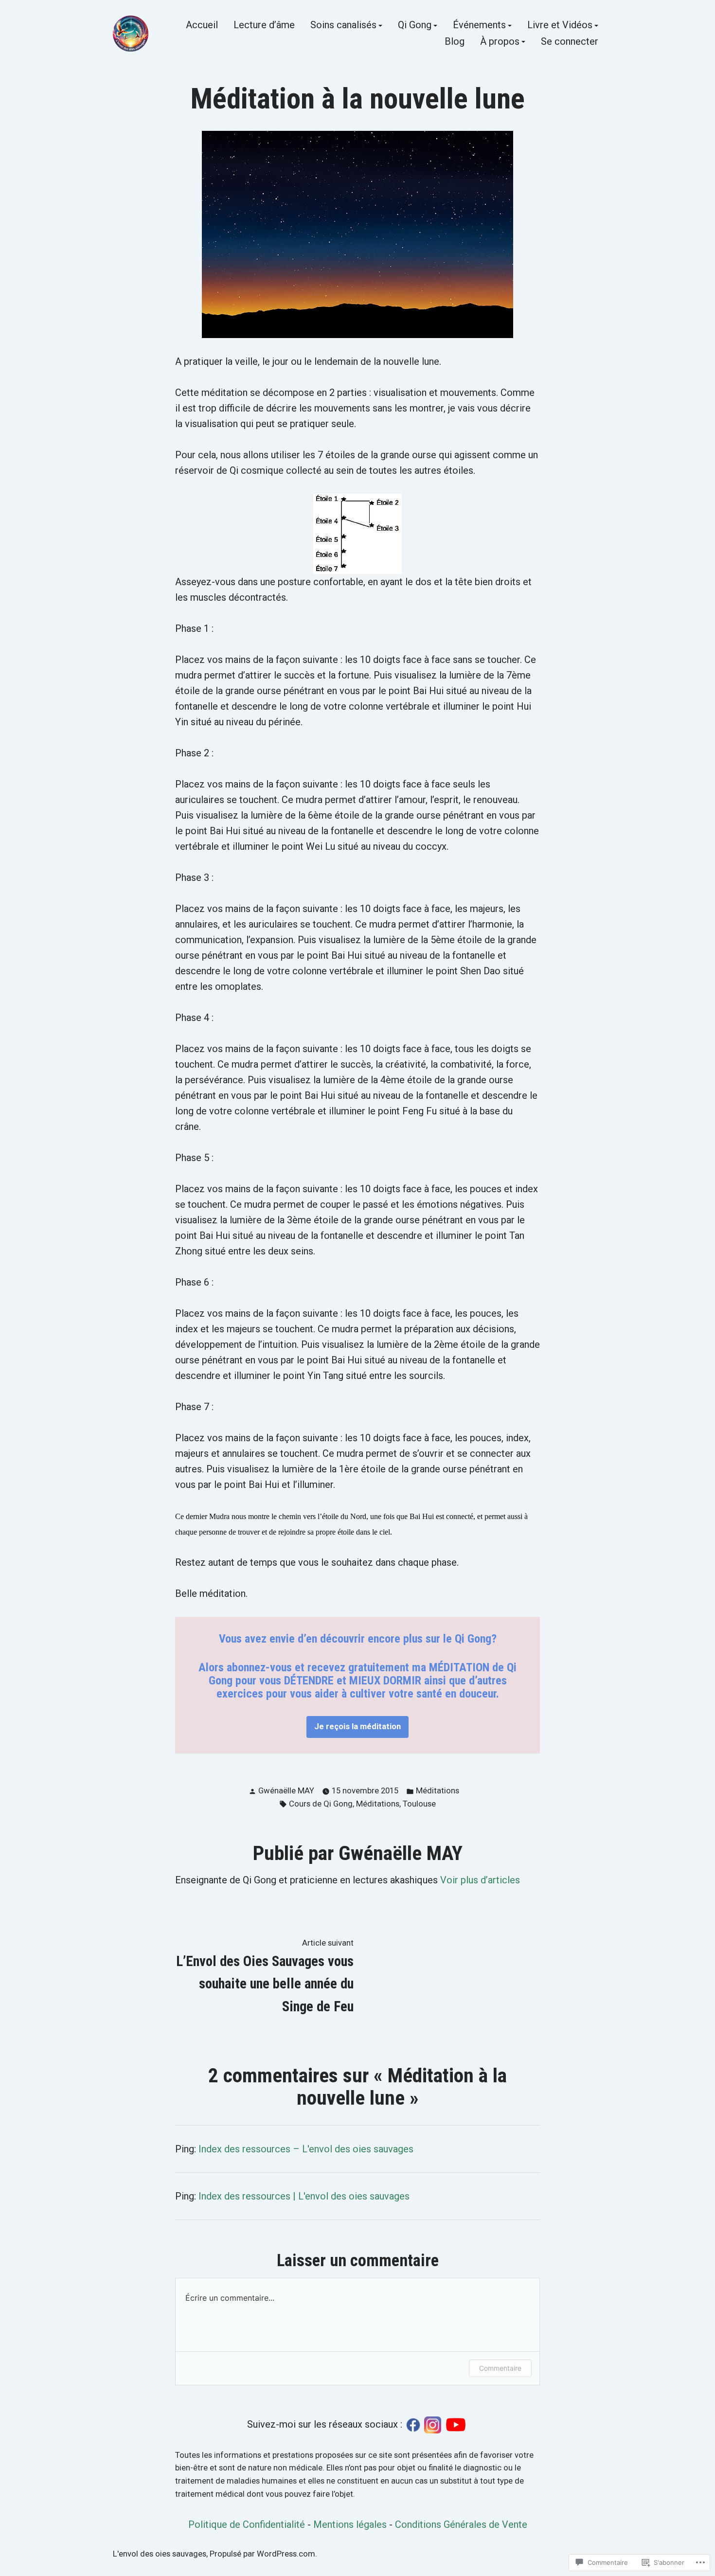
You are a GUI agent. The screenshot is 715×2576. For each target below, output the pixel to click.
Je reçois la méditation (357, 1726)
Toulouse (419, 1804)
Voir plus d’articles (480, 1880)
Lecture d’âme (264, 26)
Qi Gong (415, 26)
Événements (479, 26)
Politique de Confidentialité (247, 2524)
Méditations (438, 1791)
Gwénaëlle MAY (286, 1791)
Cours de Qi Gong (321, 1804)
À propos (500, 42)
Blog (455, 42)
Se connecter (570, 42)
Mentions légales (350, 2524)
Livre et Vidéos (560, 26)
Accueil (202, 26)
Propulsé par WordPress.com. (263, 2554)
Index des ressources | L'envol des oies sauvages (304, 2196)
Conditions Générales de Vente (461, 2524)
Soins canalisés (343, 26)
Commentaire (500, 2368)
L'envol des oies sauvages (160, 2554)
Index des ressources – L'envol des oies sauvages (306, 2149)
